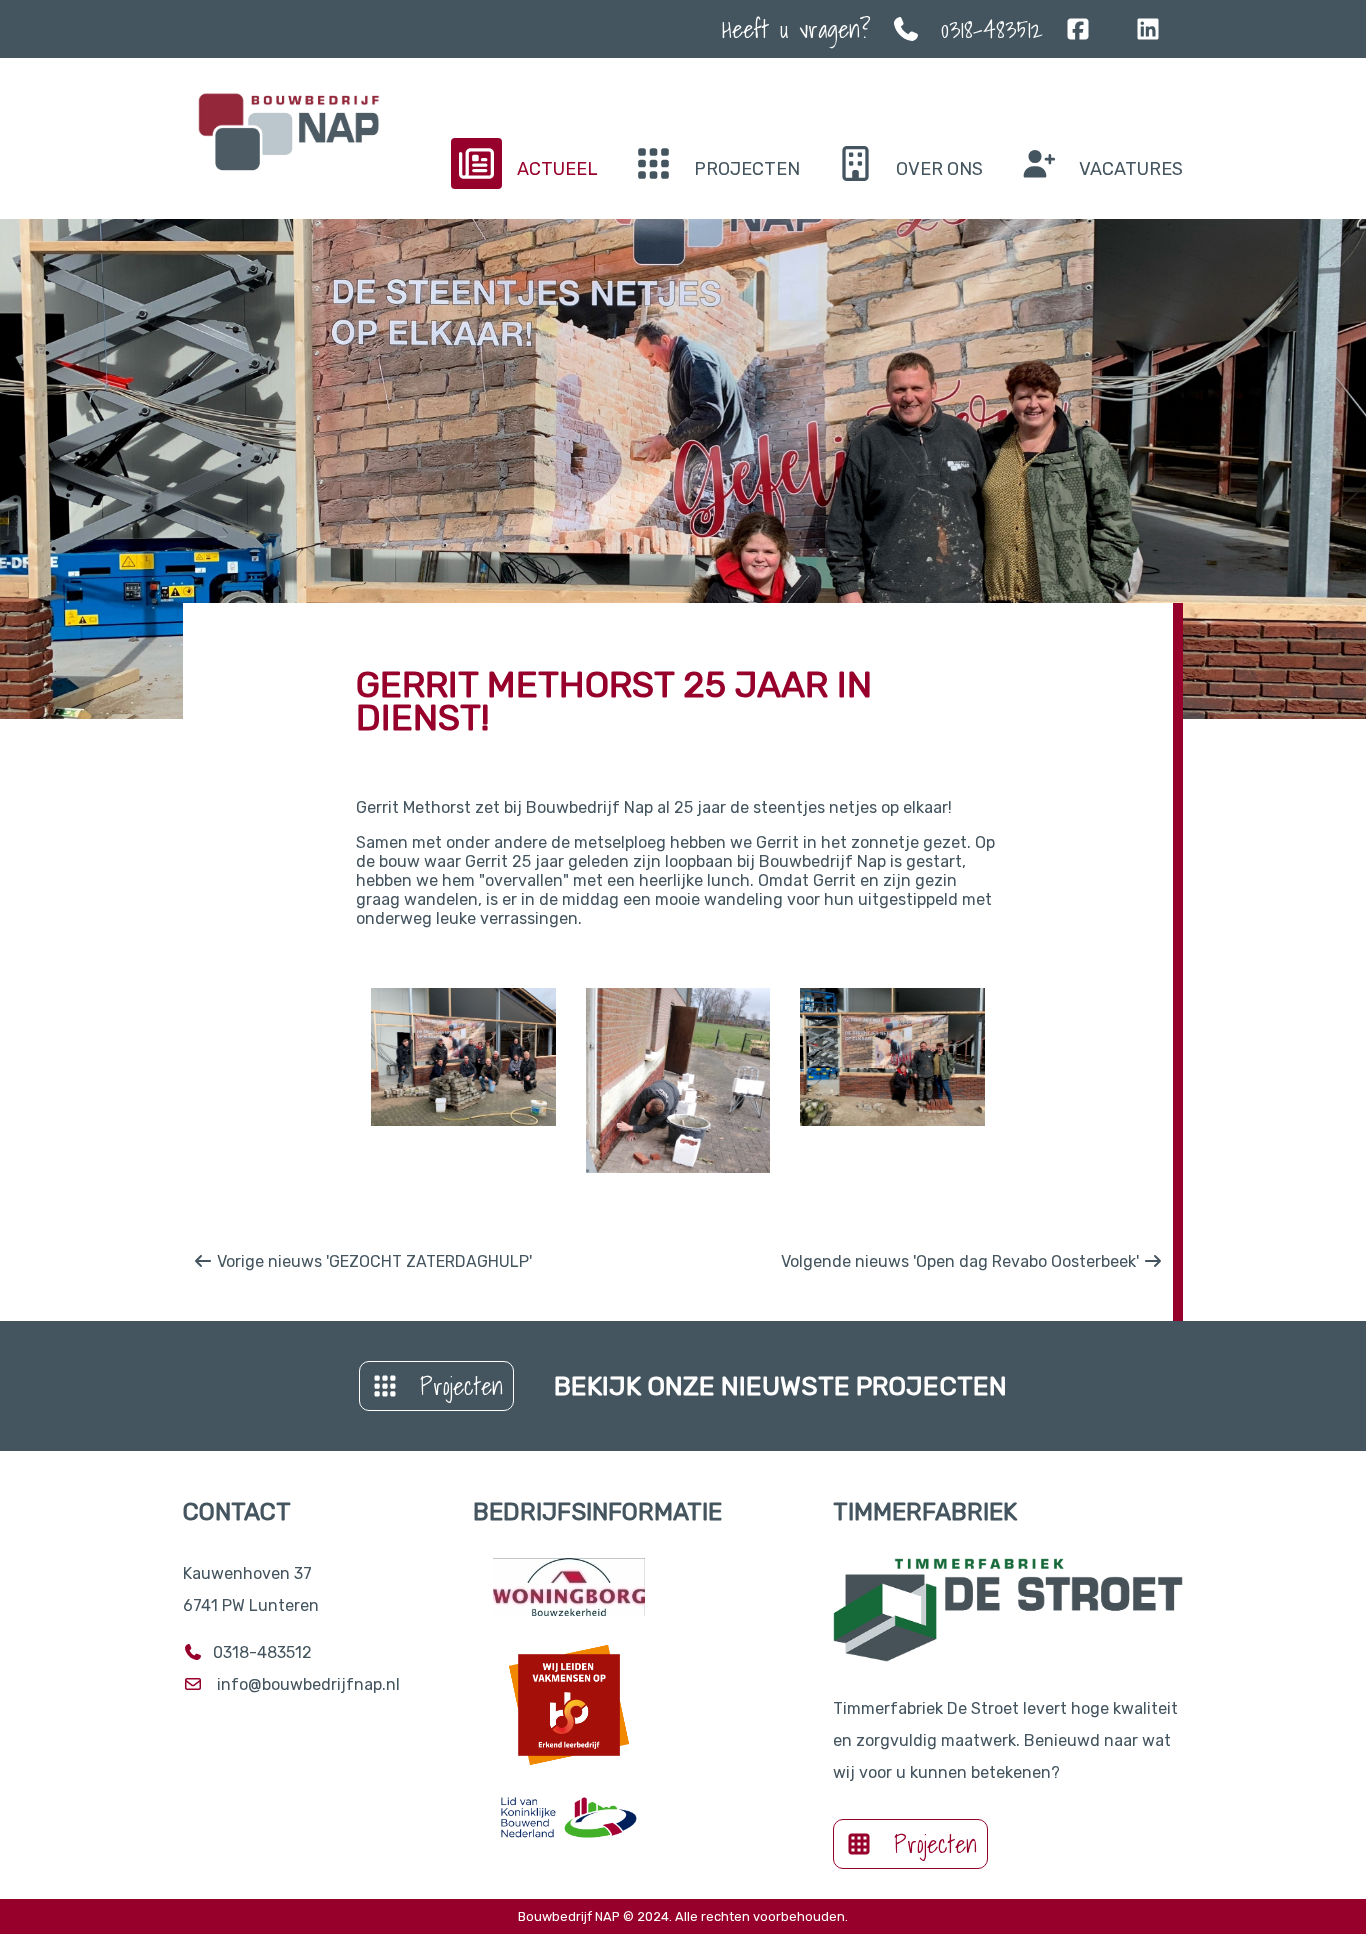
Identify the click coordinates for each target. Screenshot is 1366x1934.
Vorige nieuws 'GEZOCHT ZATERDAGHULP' (372, 1261)
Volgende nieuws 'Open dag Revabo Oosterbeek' (962, 1261)
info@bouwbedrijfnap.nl (308, 1684)
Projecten (461, 1386)
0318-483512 (992, 29)
